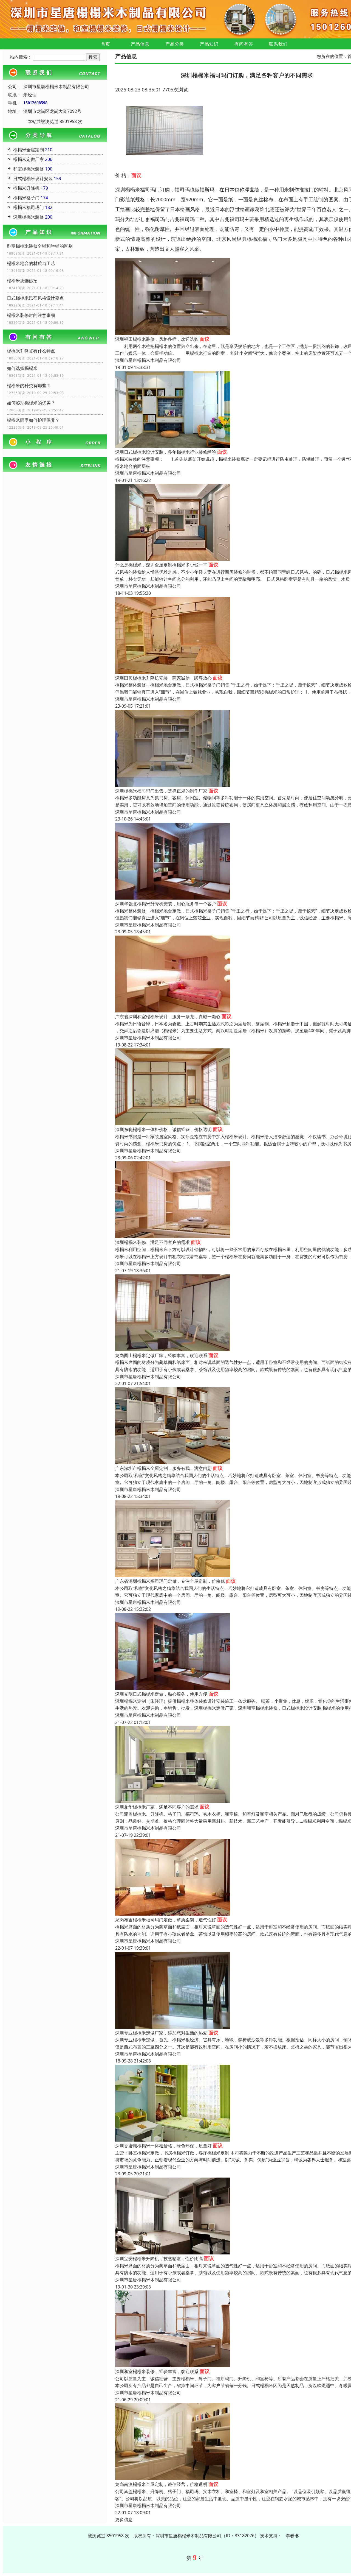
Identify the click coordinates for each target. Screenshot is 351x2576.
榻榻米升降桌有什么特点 (31, 351)
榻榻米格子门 (26, 198)
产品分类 (175, 44)
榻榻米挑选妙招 (22, 281)
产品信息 (140, 44)
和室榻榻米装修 (29, 169)
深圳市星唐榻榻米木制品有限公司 (148, 360)
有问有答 (244, 44)
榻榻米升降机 (26, 188)
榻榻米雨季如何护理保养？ (33, 420)
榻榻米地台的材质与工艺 (31, 263)
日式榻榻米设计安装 (33, 178)
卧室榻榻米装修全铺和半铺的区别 (40, 246)
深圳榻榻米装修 (29, 217)
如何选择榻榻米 (22, 368)
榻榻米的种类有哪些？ (29, 386)
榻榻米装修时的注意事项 (31, 315)
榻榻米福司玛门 (29, 207)
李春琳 (292, 2536)
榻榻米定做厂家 (29, 159)
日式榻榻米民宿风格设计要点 (35, 298)
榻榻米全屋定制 (29, 150)
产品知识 (209, 44)
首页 (106, 44)
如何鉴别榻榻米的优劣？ (31, 403)
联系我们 (278, 44)
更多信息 (124, 2519)
